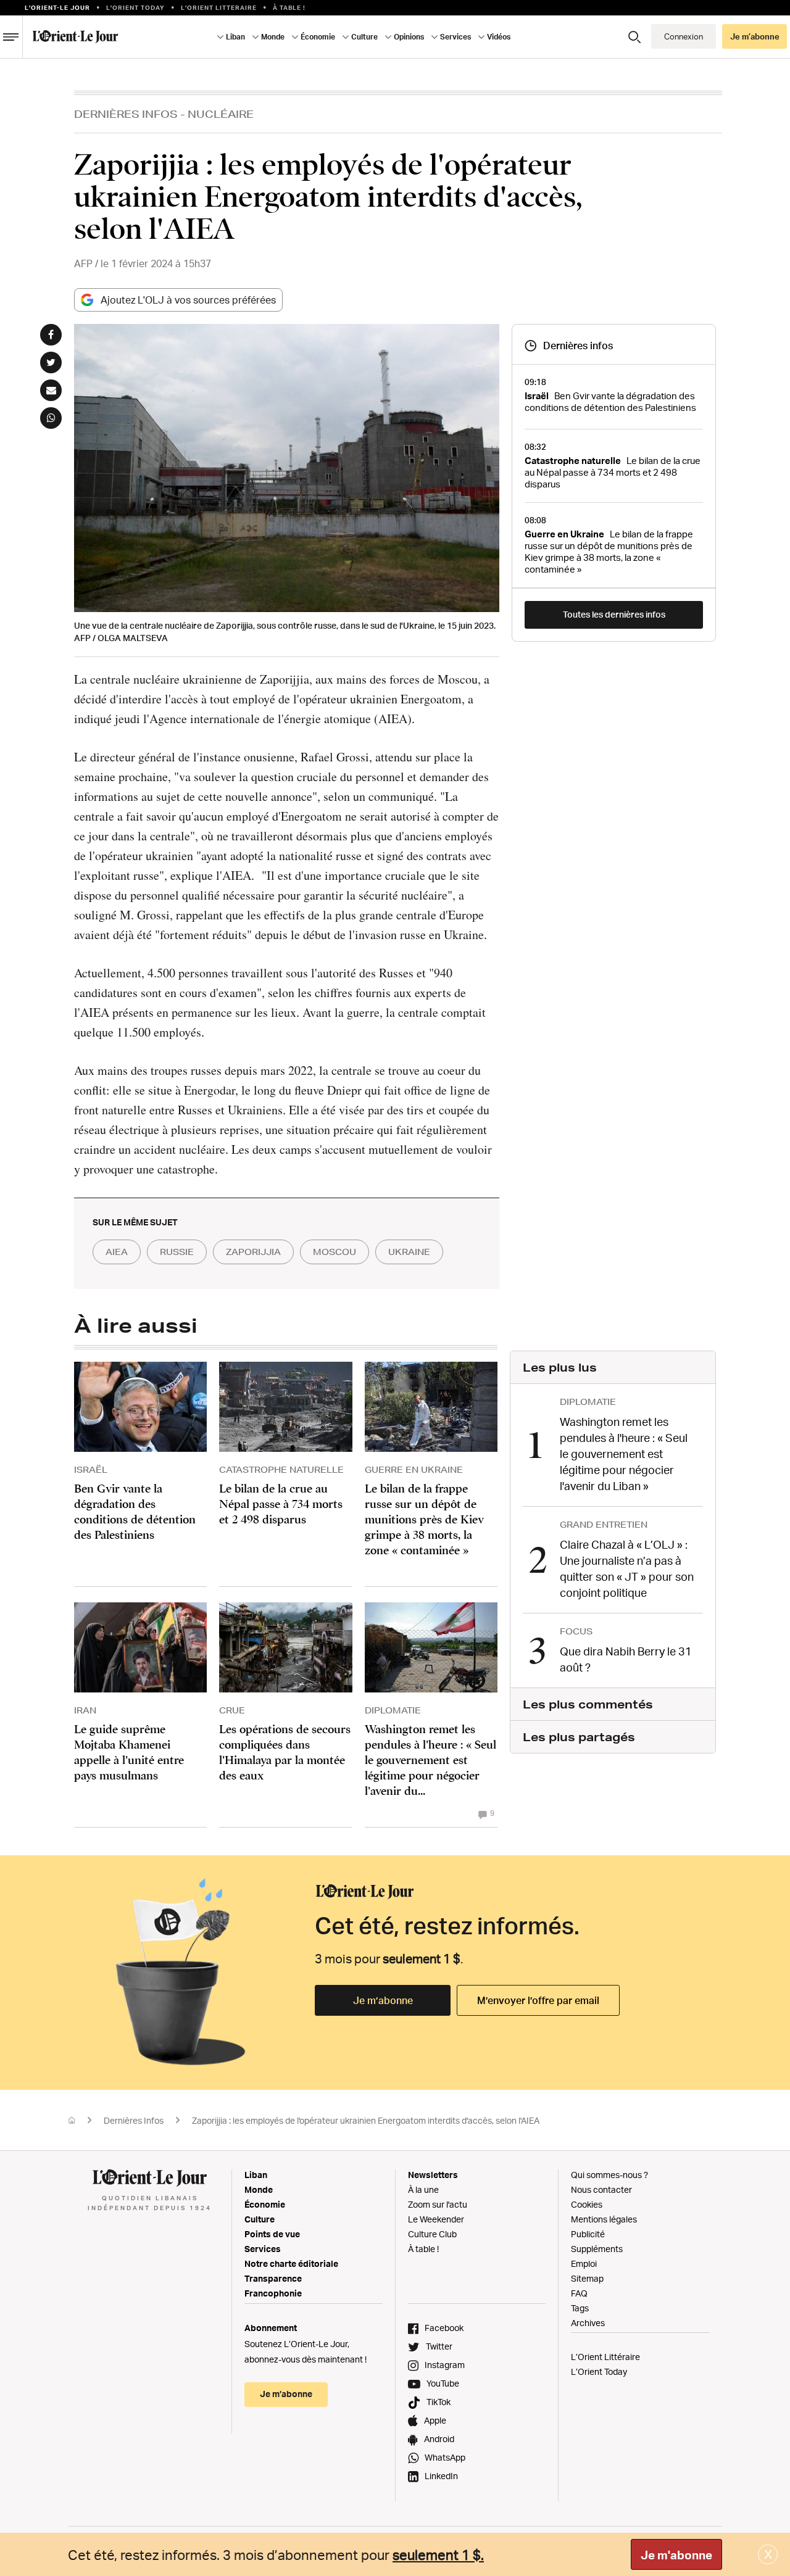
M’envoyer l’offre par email (538, 2000)
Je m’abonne (383, 2000)
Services (263, 2249)
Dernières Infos (126, 114)
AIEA (117, 1252)
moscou (335, 1252)
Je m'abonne (676, 2555)
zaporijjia (253, 1252)
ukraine (409, 1252)
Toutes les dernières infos (614, 614)
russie (177, 1252)
